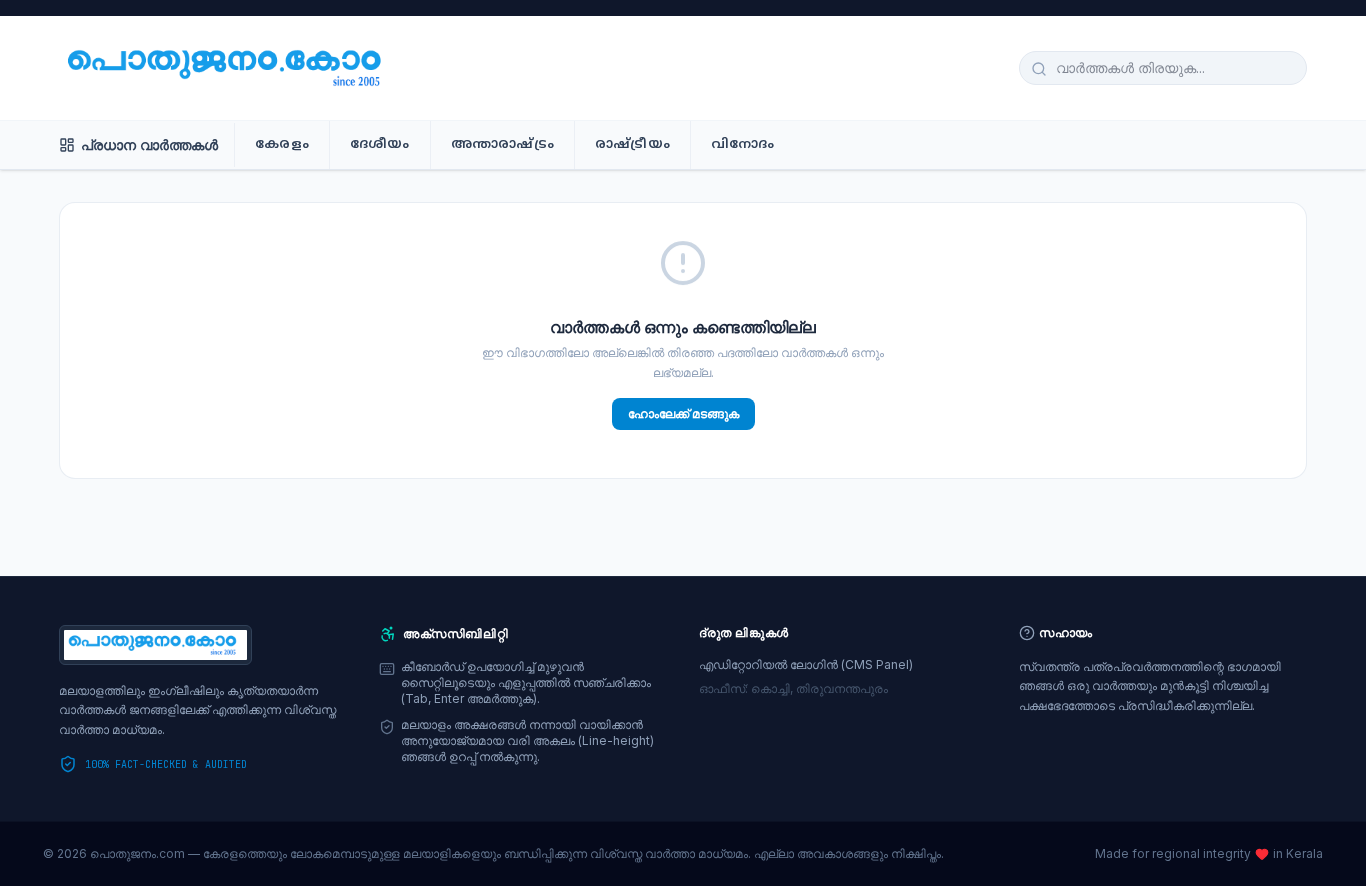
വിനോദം (743, 145)
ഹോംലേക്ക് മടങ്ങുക (683, 413)
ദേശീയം (380, 145)
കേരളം (282, 145)
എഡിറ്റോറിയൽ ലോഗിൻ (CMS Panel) (806, 664)
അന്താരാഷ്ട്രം (502, 145)
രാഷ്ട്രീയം (632, 145)
